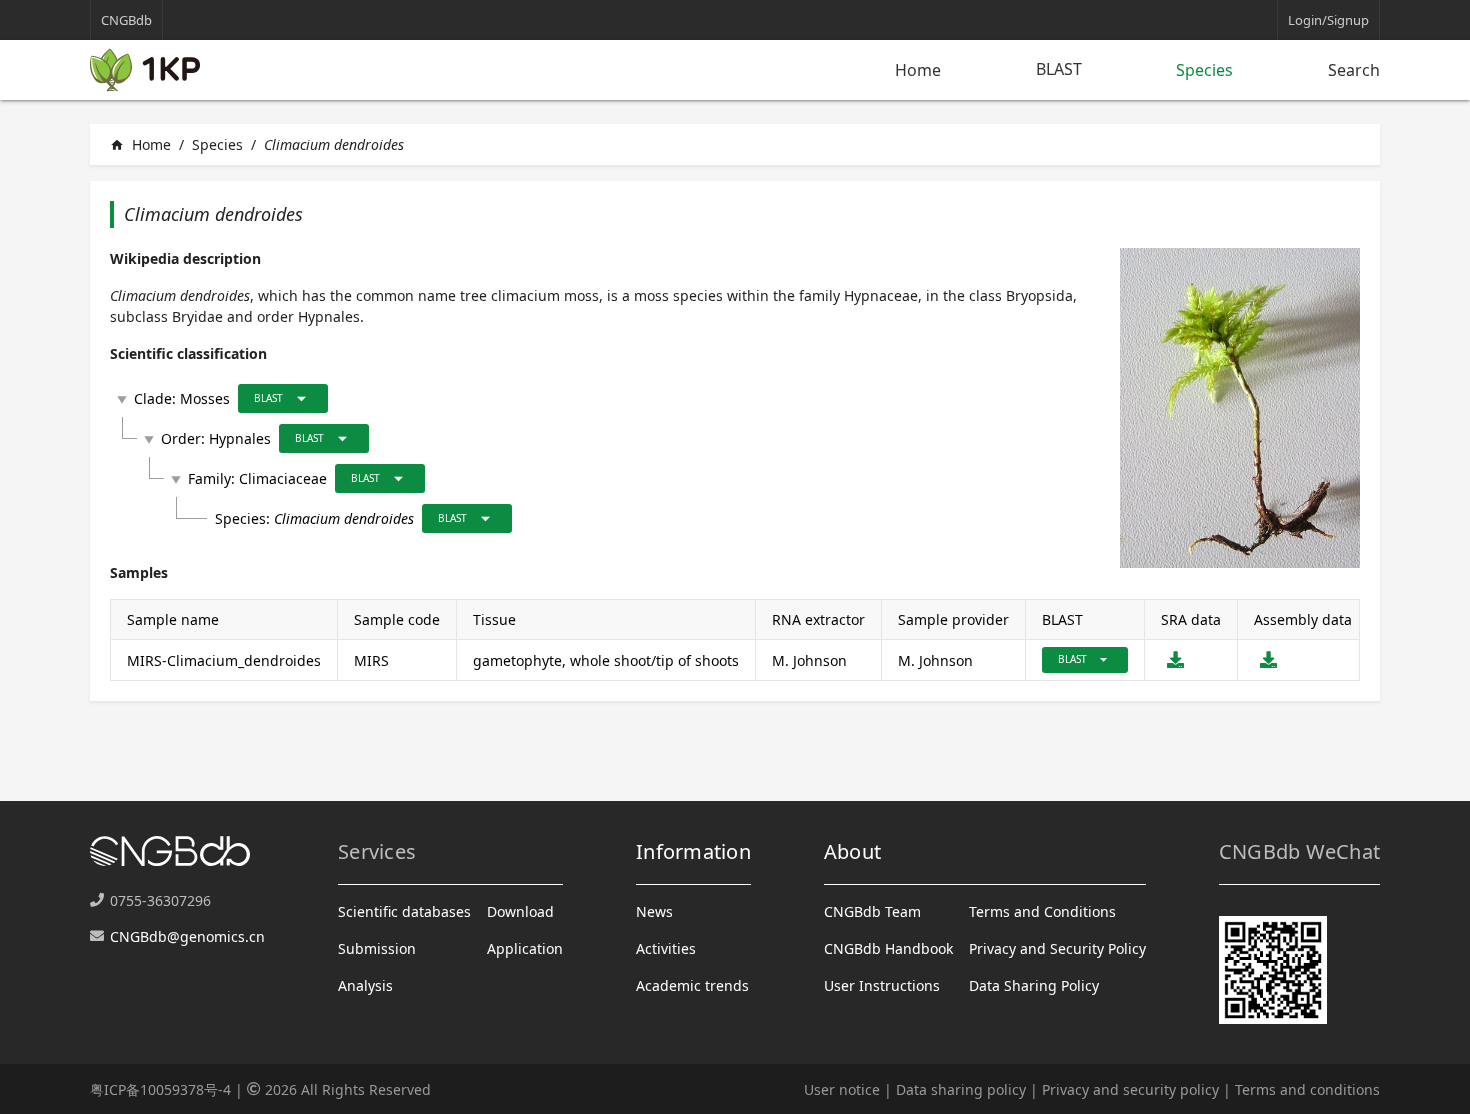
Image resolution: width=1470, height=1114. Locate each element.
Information (693, 851)
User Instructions (882, 985)
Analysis (365, 985)
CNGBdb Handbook (888, 948)
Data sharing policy (961, 1089)
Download (520, 911)
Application (525, 948)
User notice (842, 1089)
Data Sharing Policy (1034, 985)
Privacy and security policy (1130, 1089)
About (852, 851)
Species (1204, 70)
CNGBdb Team (872, 911)
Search (1354, 70)
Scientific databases (404, 911)
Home (918, 70)
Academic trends (692, 985)
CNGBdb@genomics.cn (187, 936)
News (654, 911)
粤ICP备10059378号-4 (160, 1089)
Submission (377, 948)
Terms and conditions (1307, 1089)
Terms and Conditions (1042, 911)
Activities (666, 948)
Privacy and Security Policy (1057, 948)
